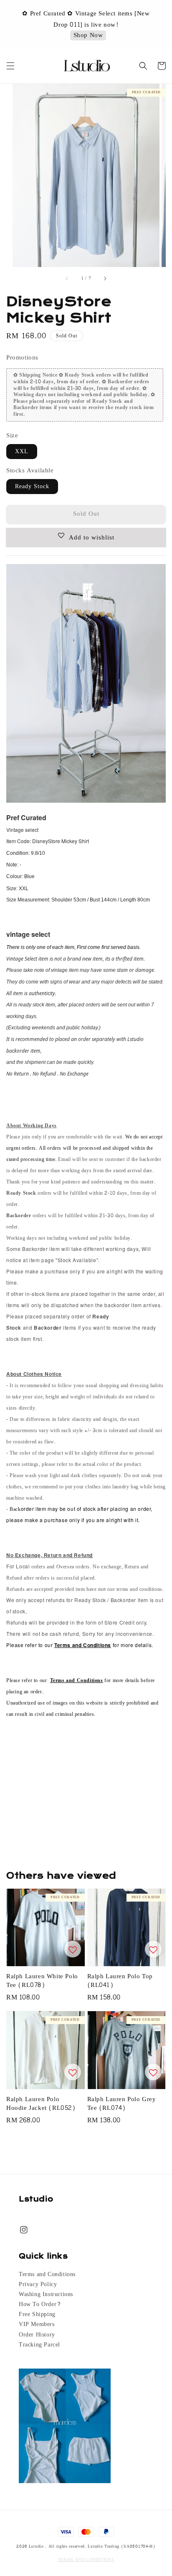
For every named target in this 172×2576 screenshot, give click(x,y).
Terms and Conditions (47, 2274)
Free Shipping (37, 2314)
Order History (37, 2335)
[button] (10, 66)
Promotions (22, 358)
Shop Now (88, 30)
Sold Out (86, 514)
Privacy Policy (38, 2284)
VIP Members (37, 2324)
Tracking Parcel (39, 2345)
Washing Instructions (46, 2294)
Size (12, 436)
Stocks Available (30, 471)
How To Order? (40, 2304)
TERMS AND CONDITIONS (86, 2560)
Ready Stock (32, 486)
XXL (22, 451)
